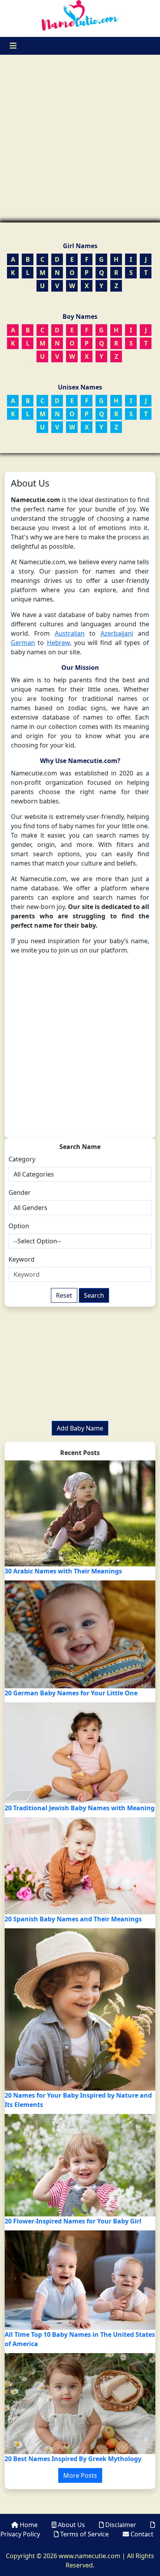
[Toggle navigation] (13, 46)
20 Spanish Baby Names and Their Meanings (73, 1919)
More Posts (80, 2475)
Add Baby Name (80, 1428)
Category (22, 1159)
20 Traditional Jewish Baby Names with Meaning (80, 1808)
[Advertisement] (80, 139)
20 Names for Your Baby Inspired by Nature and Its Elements (78, 2100)
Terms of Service (84, 2534)
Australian (70, 633)
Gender (20, 1192)
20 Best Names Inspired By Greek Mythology (73, 2459)
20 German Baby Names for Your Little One (71, 1693)
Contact (141, 2534)
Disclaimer (121, 2525)
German (23, 643)
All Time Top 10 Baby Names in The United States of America (80, 2339)
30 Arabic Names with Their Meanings (63, 1571)
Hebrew (58, 643)
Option (19, 1226)
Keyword (22, 1259)
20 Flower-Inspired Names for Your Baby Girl (73, 2221)
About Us (71, 2525)
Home (29, 2525)
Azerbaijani (117, 633)
